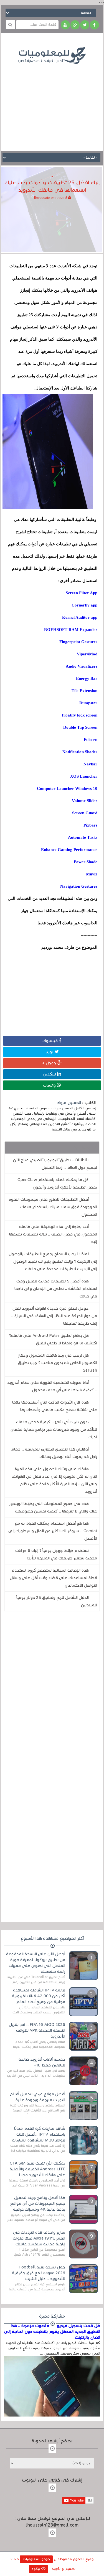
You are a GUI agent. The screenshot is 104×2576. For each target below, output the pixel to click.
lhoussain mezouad (51, 198)
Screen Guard (85, 813)
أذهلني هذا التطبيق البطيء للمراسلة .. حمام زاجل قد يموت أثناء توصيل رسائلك (54, 1453)
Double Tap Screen (80, 727)
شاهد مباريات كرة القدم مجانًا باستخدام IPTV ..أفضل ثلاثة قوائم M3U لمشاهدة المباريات (39, 2134)
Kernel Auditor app (80, 617)
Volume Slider (85, 801)
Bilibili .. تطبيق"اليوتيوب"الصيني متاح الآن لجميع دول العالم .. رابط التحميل (55, 1164)
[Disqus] (52, 1692)
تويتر (50, 1052)
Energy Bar (87, 678)
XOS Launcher (84, 776)
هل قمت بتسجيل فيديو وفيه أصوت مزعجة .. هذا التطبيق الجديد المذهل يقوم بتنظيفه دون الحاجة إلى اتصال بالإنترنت (52, 2332)
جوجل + (50, 1063)
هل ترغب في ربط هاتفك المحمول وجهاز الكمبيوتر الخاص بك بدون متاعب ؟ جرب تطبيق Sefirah (58, 1363)
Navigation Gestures (79, 886)
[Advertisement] (52, 103)
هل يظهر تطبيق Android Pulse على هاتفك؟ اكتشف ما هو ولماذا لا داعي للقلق (53, 1339)
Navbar (90, 764)
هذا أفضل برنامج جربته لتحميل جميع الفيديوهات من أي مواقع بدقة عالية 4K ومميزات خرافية (38, 2203)
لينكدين (50, 1074)
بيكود (36, 2569)
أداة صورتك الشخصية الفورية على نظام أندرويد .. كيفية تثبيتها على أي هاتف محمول (52, 1386)
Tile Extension (84, 691)
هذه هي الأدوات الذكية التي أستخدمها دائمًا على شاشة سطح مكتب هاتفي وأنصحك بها (55, 1406)
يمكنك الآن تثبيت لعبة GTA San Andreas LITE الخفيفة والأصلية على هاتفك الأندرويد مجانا (37, 2169)
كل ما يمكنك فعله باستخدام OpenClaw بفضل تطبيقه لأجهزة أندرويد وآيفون (57, 1183)
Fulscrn (91, 740)
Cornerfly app (84, 605)
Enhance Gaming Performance (69, 850)
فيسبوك (51, 1041)
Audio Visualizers (82, 666)
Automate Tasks (83, 837)
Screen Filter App (82, 593)
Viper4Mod (87, 654)
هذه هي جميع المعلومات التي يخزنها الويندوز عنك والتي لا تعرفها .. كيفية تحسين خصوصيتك (53, 1507)
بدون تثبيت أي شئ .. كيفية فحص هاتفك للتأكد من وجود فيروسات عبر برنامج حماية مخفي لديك (54, 1429)
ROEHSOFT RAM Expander (71, 630)
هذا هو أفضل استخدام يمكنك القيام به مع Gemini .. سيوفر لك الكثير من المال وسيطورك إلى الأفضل (53, 1531)
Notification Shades (80, 752)
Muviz (92, 874)
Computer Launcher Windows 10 (67, 788)
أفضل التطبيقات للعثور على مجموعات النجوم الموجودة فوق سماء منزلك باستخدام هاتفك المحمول (53, 1207)
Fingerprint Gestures (78, 642)
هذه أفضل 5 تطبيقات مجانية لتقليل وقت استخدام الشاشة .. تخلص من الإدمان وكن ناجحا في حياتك (56, 1289)
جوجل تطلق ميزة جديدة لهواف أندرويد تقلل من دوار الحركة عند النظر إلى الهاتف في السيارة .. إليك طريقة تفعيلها (54, 1316)
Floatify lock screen (80, 715)
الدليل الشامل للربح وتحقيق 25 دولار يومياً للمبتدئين (57, 1601)
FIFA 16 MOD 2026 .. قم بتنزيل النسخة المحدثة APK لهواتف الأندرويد (37, 2030)
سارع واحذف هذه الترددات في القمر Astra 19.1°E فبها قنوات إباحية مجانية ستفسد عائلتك (39, 2238)
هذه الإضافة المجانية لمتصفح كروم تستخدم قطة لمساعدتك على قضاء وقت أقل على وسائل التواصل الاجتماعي (53, 1578)
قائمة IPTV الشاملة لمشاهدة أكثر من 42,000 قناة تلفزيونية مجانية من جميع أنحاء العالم (39, 1996)
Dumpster (88, 703)
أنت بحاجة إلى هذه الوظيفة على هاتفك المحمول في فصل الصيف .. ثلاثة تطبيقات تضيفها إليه (53, 1234)
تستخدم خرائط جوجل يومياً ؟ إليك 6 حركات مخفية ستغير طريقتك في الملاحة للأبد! (56, 1554)
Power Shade (86, 862)
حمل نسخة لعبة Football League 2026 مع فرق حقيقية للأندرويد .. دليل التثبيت (39, 2273)
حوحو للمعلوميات (36, 2559)
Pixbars (90, 825)
